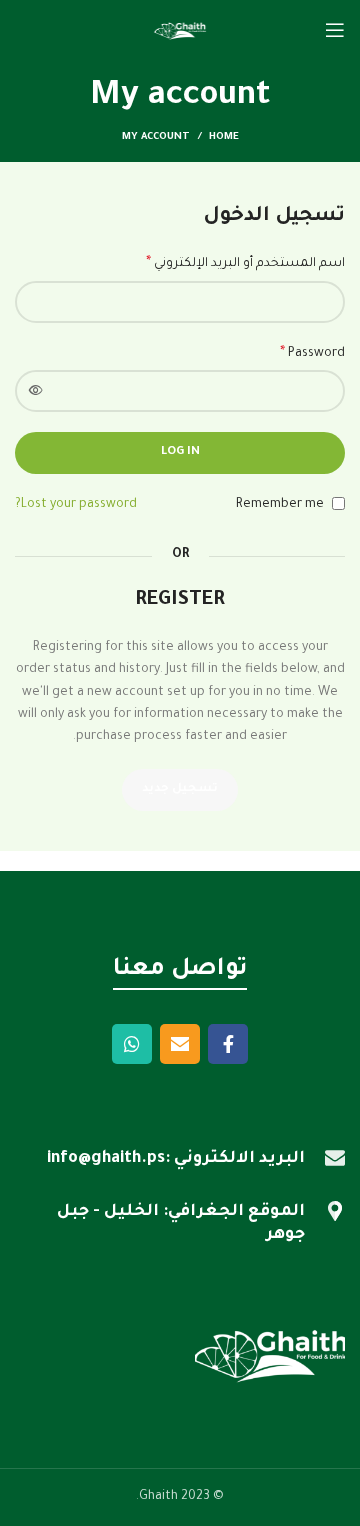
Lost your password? (76, 505)
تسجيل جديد (180, 789)
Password (312, 354)
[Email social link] (180, 1044)
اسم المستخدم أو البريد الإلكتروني (245, 264)
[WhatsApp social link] (132, 1044)
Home (224, 137)
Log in (180, 452)
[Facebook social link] (228, 1044)
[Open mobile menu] (335, 30)
